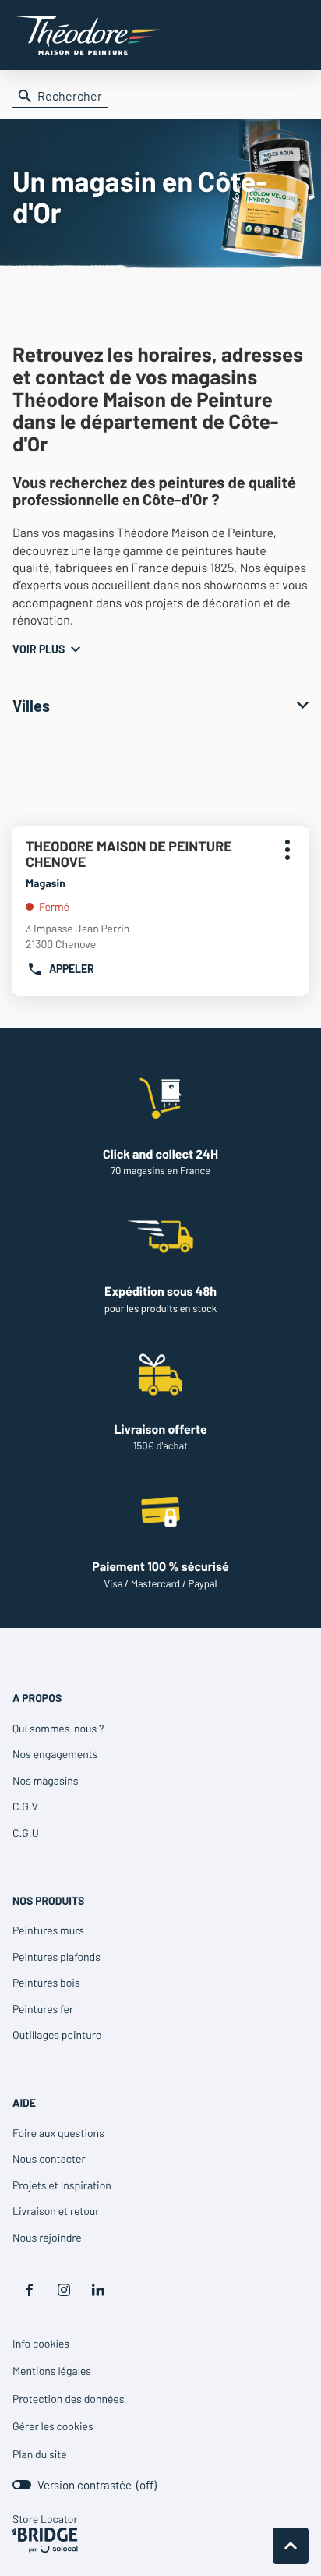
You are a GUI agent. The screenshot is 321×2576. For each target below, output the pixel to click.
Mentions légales (52, 2371)
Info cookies (41, 2344)
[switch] (85, 2485)
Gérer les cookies (53, 2426)
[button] (293, 35)
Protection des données (68, 2399)
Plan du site (40, 2454)
